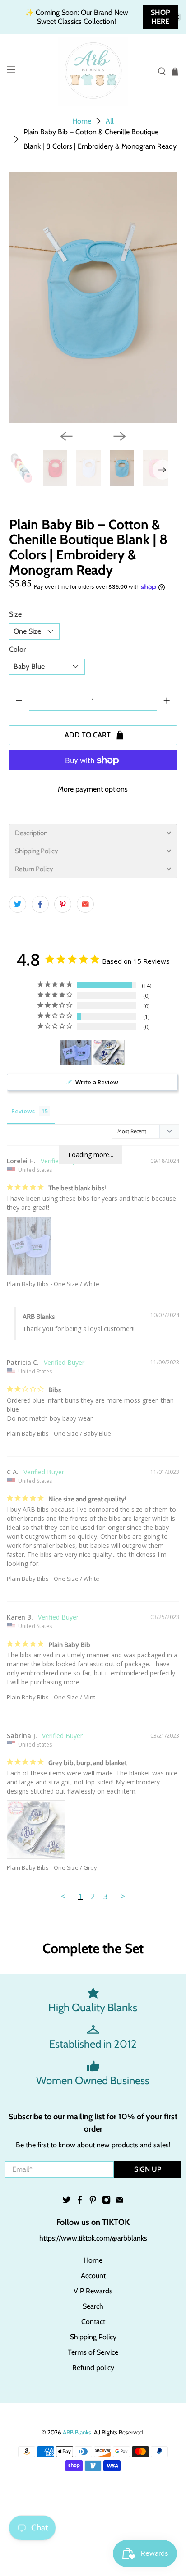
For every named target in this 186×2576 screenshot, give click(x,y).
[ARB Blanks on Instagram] (106, 2202)
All (110, 121)
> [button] (123, 1896)
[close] (177, 17)
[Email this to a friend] (85, 904)
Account (93, 2276)
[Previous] (66, 436)
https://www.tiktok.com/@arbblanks (93, 2238)
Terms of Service (93, 2352)
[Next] (120, 436)
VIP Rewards (93, 2291)
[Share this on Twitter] (18, 904)
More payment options (93, 789)
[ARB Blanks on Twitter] (67, 2202)
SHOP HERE (160, 17)
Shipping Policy (93, 2337)
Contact (93, 2322)
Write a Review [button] (97, 1082)
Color (17, 649)
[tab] (93, 833)
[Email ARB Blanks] (119, 2202)
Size (15, 614)
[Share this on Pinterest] (63, 904)
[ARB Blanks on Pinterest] (93, 2202)
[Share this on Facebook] (40, 904)
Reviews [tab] (23, 1111)
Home (82, 121)
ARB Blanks (77, 2432)
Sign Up (148, 2169)
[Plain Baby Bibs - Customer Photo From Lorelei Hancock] (76, 1053)
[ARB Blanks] (93, 71)
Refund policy (93, 2368)
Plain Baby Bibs (28, 1284)
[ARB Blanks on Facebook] (80, 2202)
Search (93, 2306)
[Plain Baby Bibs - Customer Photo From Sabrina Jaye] (109, 1053)
